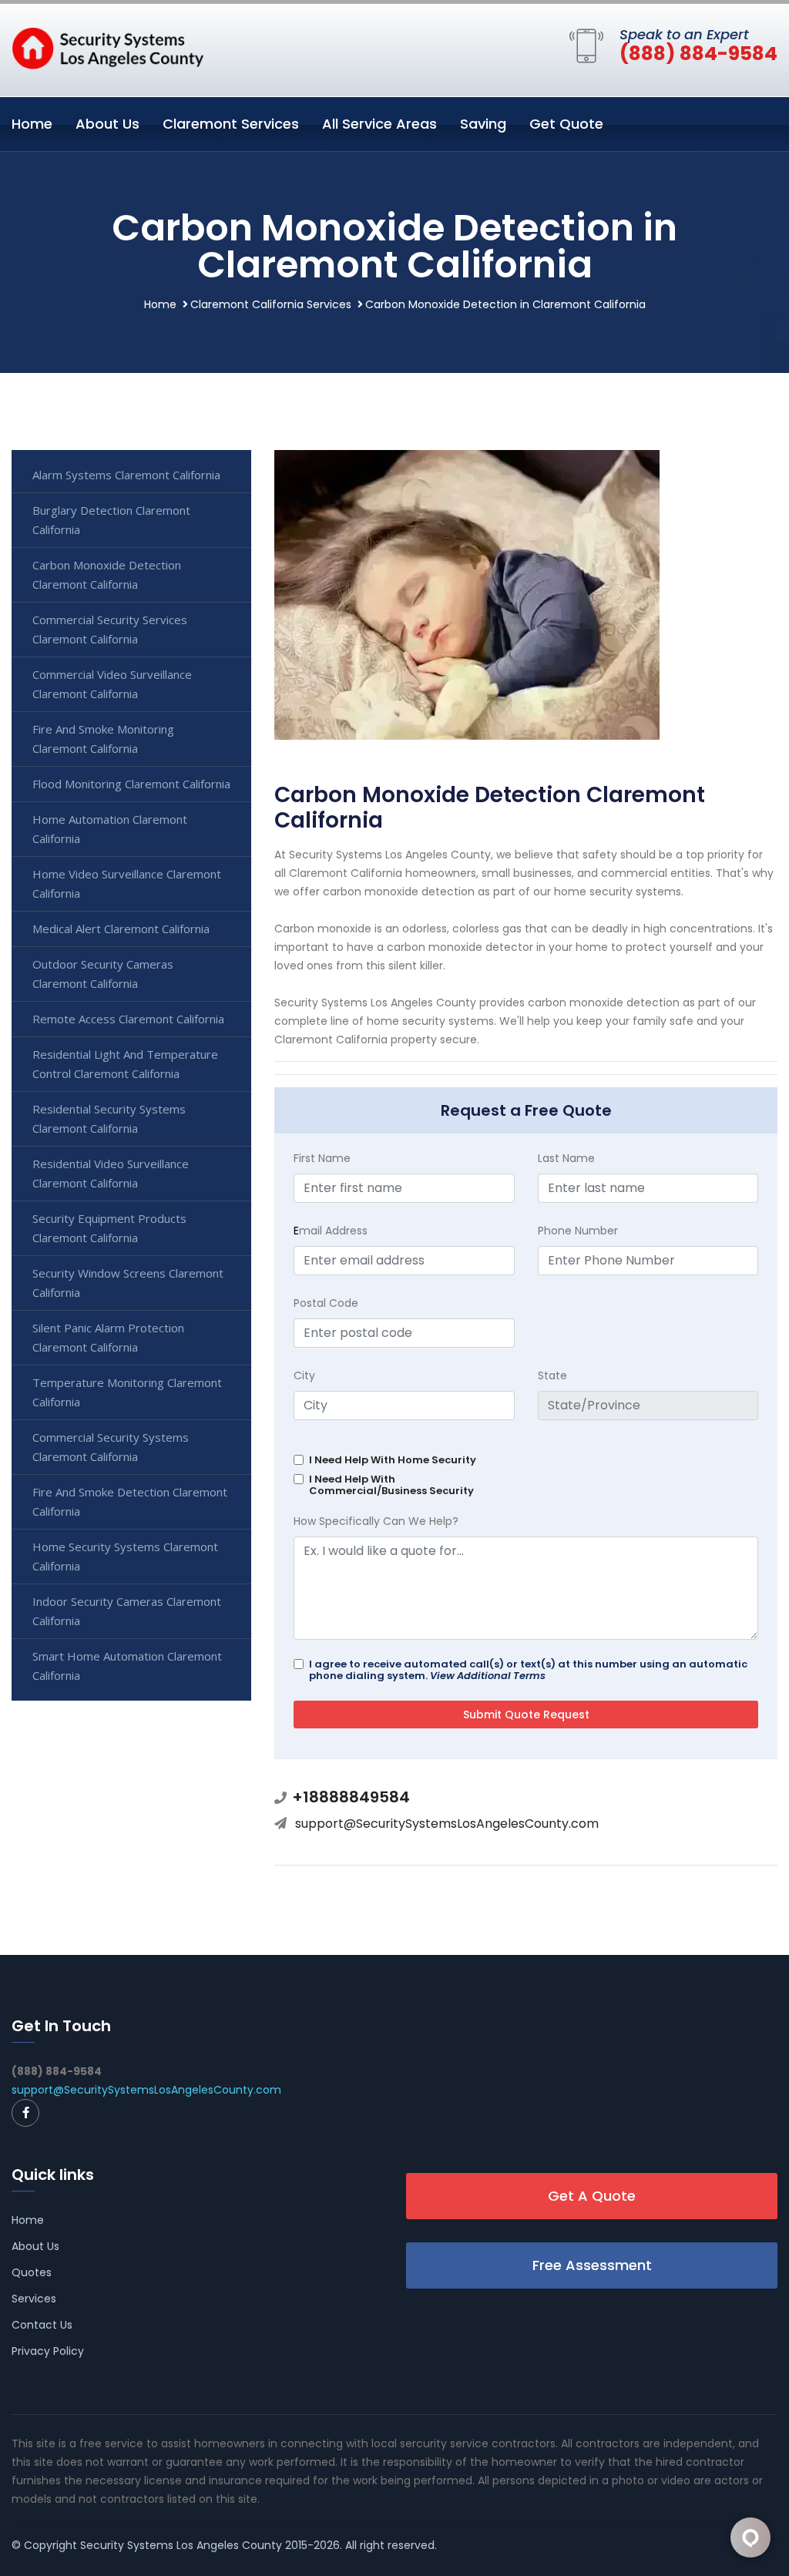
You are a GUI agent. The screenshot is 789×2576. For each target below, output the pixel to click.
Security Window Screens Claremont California (128, 1283)
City (304, 1375)
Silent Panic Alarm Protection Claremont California (108, 1337)
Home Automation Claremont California (110, 829)
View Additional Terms (488, 1676)
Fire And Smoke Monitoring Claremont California (103, 739)
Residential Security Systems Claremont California (109, 1118)
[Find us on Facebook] (25, 2113)
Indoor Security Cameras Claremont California (127, 1611)
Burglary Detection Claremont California (111, 520)
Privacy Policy (48, 2351)
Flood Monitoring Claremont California (131, 784)
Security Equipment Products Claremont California (109, 1228)
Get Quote (566, 124)
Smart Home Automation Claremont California (127, 1666)
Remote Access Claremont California (128, 1019)
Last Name (566, 1158)
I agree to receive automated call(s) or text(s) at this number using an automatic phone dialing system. (528, 1670)
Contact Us (42, 2325)
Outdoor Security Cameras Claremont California (103, 974)
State (552, 1375)
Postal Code (326, 1303)
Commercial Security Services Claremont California (110, 629)
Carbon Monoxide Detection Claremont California (107, 574)
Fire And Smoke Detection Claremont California (130, 1501)
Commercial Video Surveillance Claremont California (112, 684)
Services (34, 2299)
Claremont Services (231, 124)
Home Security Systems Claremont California (125, 1556)
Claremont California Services (271, 304)
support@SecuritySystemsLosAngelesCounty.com (447, 1824)
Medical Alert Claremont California (121, 929)
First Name (322, 1158)
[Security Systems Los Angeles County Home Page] (108, 47)
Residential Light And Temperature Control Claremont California (125, 1064)
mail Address (331, 1231)
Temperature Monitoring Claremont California (127, 1392)
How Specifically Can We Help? (376, 1521)
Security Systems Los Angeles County (181, 2545)
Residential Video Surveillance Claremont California (111, 1173)
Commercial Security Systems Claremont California (111, 1447)
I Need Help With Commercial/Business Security (391, 1485)
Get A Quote (592, 2196)
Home (32, 124)
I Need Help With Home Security (393, 1460)
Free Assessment (592, 2265)
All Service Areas (379, 124)
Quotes (32, 2272)
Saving (483, 124)
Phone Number (578, 1231)
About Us (107, 124)
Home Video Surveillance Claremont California (127, 883)
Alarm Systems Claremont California (126, 475)
